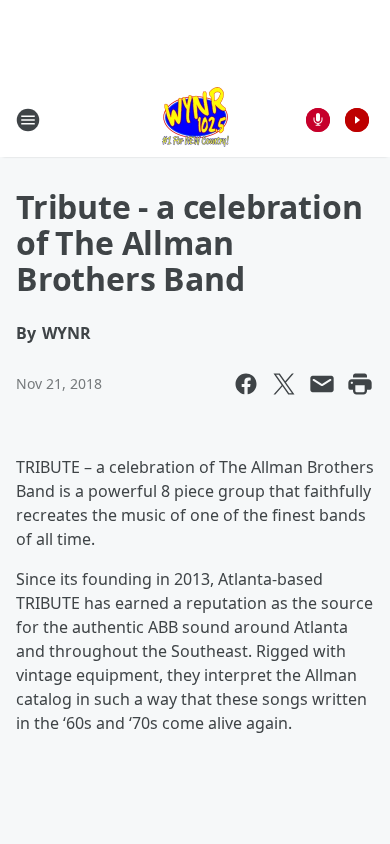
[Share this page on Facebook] (246, 384)
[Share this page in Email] (322, 384)
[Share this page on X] (284, 384)
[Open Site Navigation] (28, 120)
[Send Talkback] (318, 120)
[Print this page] (360, 384)
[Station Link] (195, 119)
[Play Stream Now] (357, 120)
